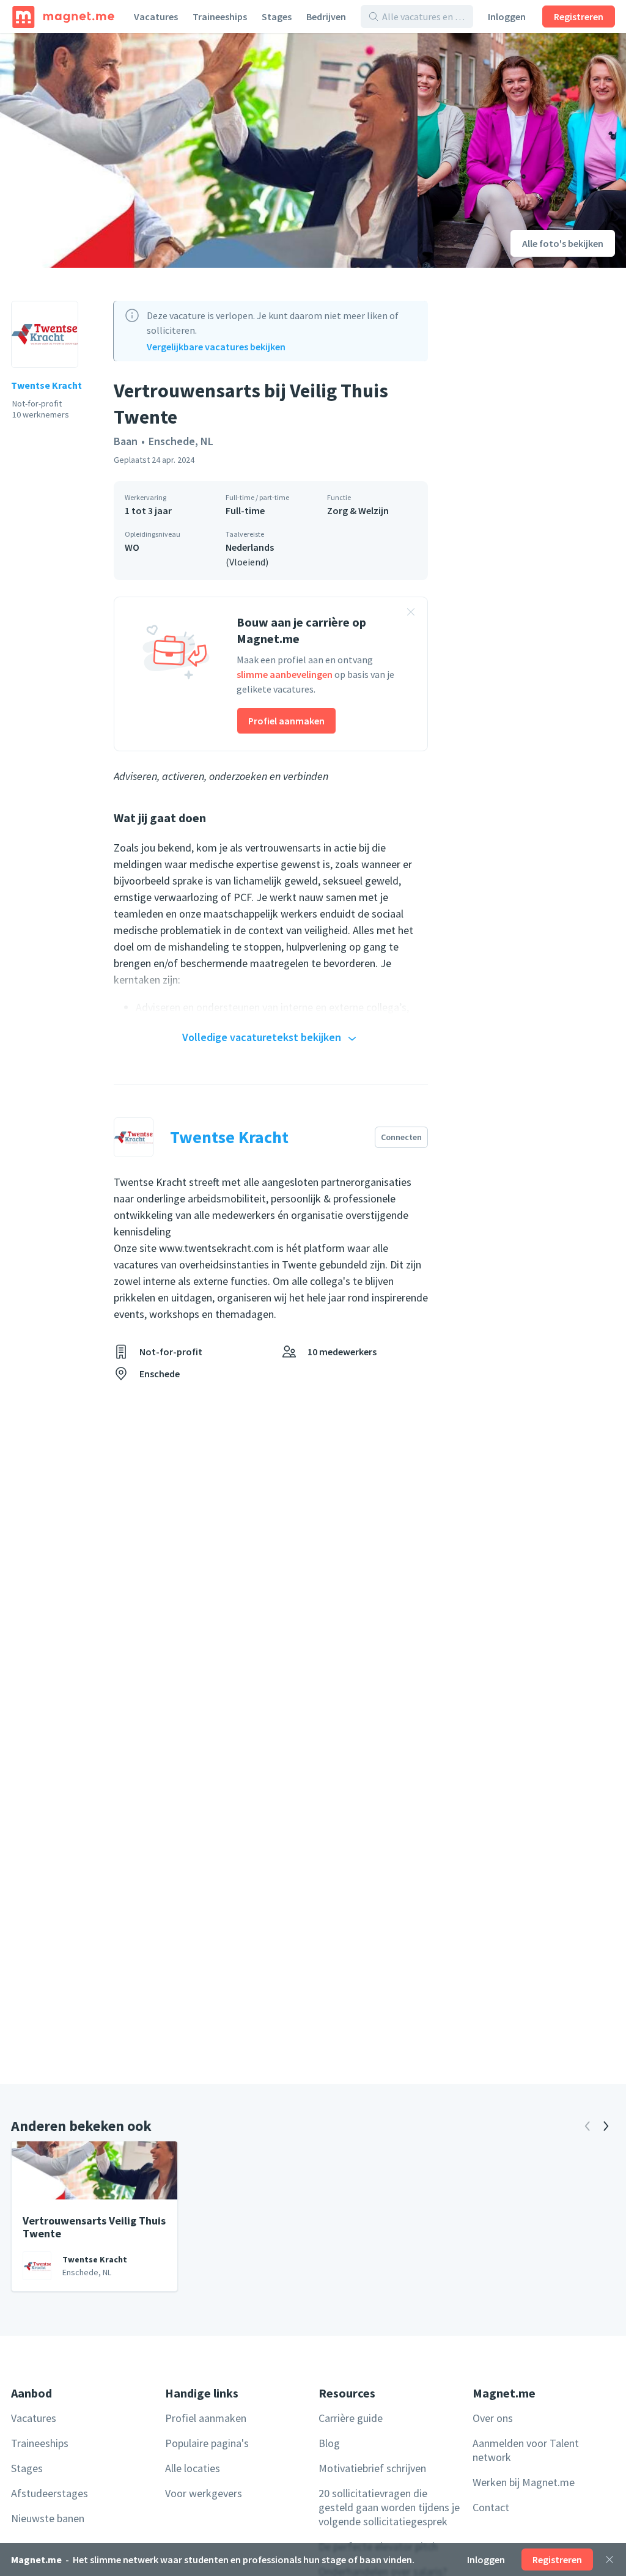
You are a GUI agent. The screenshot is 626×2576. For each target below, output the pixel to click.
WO (132, 547)
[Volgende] (606, 2126)
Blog (329, 2443)
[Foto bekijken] (209, 150)
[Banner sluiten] (411, 614)
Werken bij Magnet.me (524, 2482)
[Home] (63, 17)
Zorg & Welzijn (358, 510)
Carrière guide (351, 2418)
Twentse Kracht (46, 385)
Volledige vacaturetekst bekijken (262, 1037)
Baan (126, 441)
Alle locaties (193, 2468)
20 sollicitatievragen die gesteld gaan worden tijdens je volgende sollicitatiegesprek (389, 2507)
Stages (277, 17)
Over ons (493, 2418)
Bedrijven (326, 17)
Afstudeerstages (50, 2493)
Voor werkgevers (204, 2493)
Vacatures (156, 17)
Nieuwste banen (48, 2518)
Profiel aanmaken (286, 721)
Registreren (579, 17)
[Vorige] (587, 2126)
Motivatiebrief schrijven (372, 2468)
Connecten (401, 1137)
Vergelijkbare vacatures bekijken (216, 347)
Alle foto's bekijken (563, 243)
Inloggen (507, 17)
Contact (491, 2507)
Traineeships (220, 17)
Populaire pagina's (207, 2443)
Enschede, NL (181, 441)
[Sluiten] (609, 2559)
